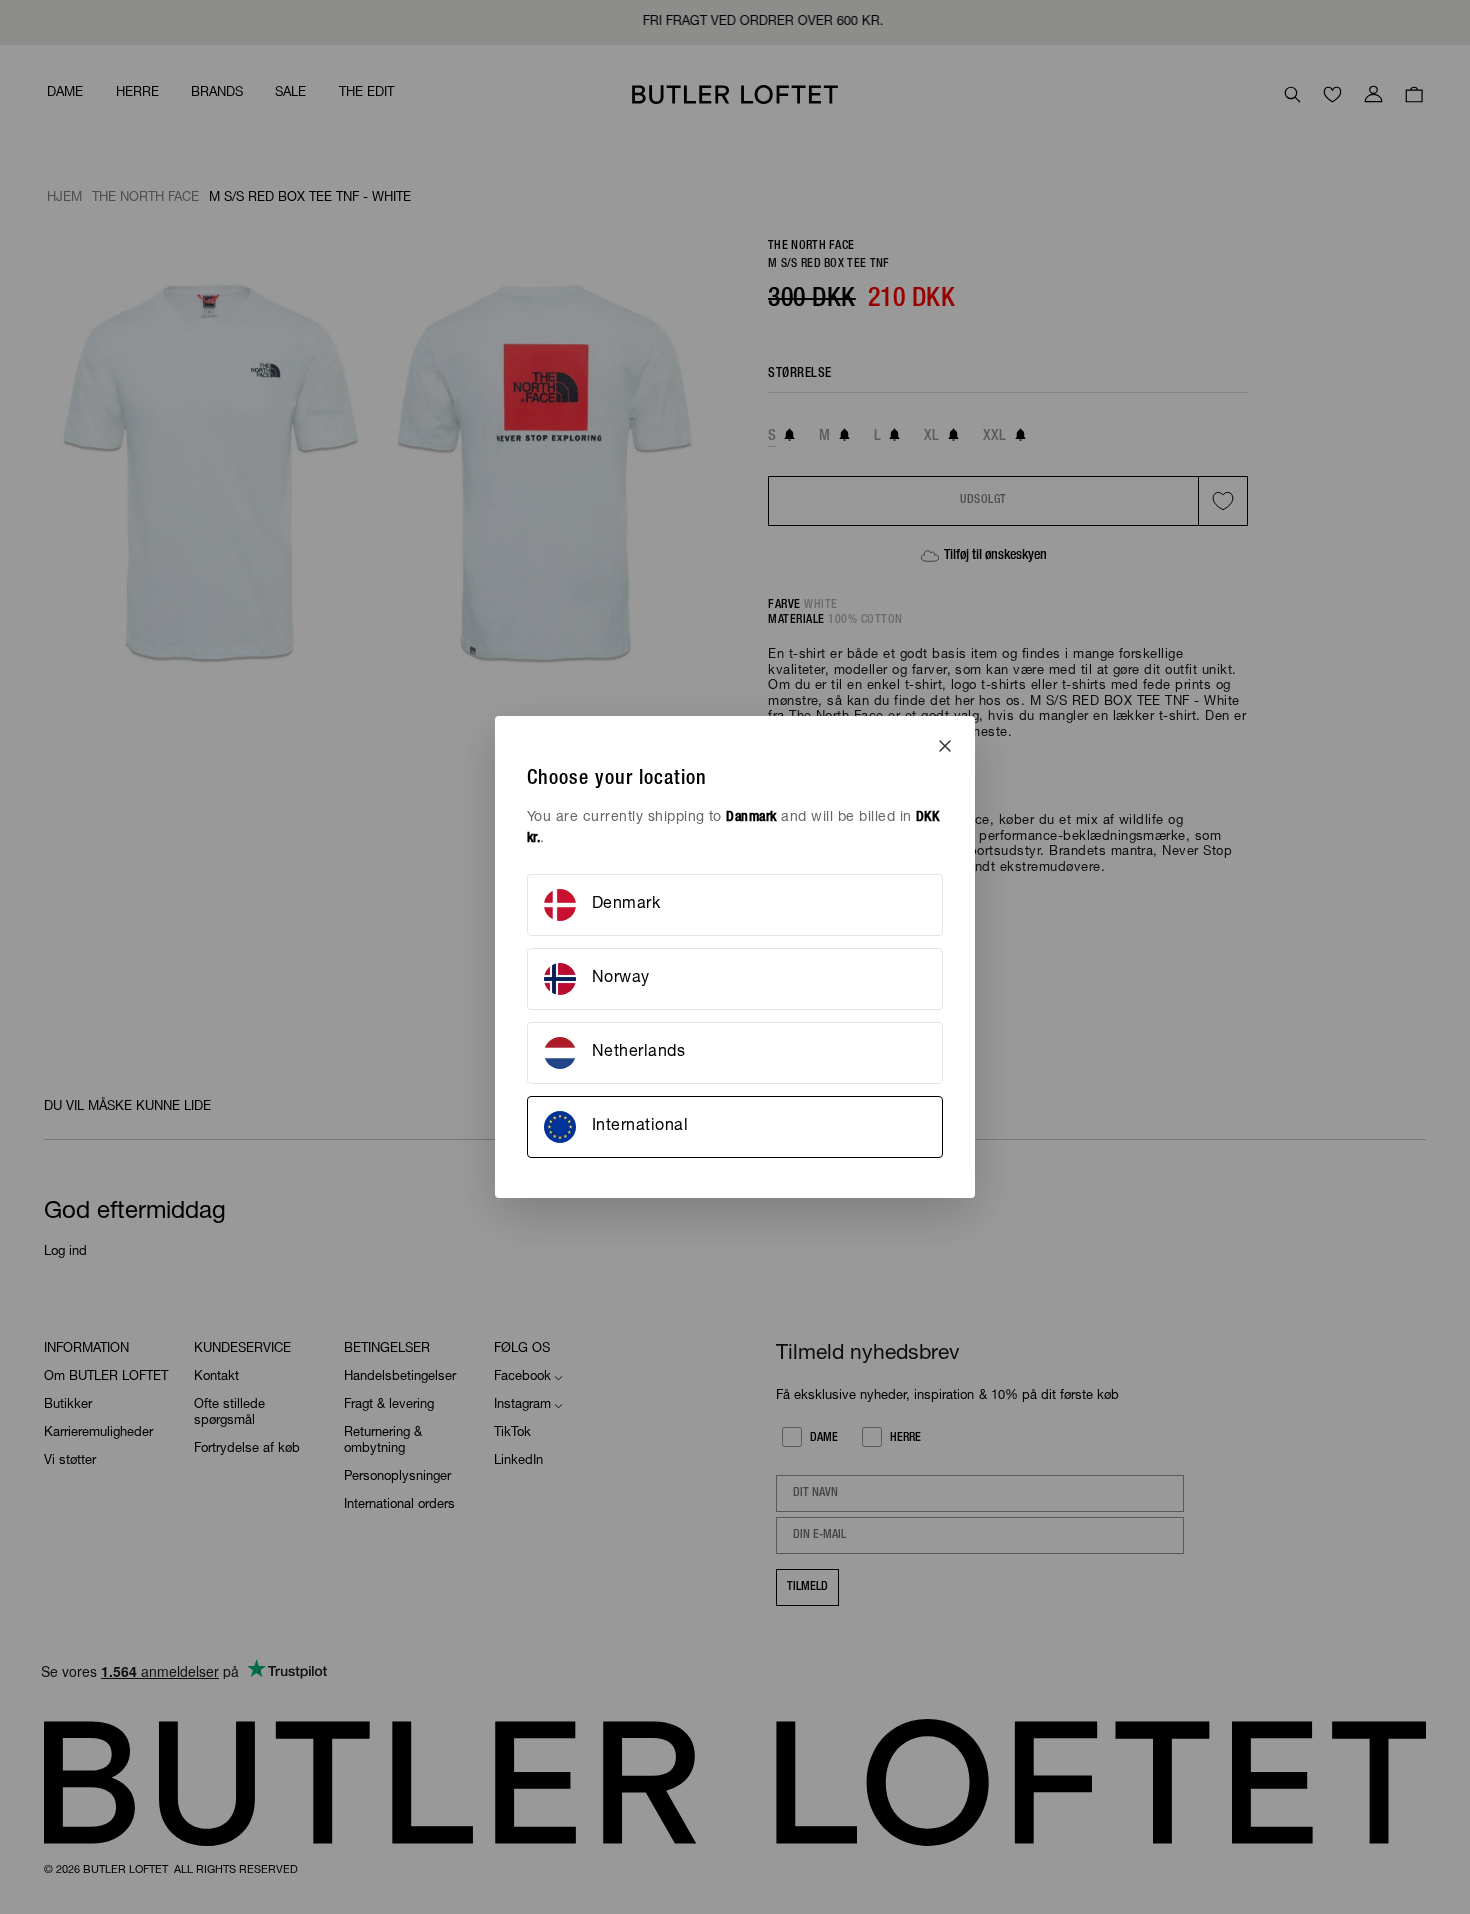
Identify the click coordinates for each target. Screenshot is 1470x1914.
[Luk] (945, 746)
